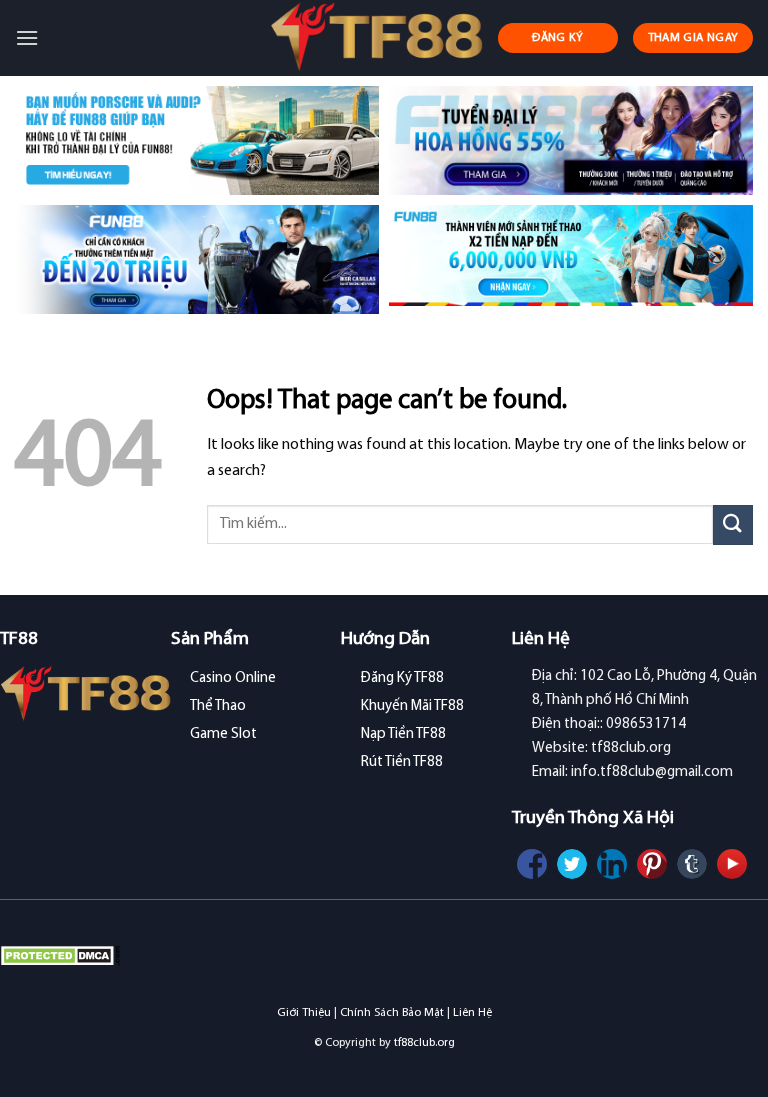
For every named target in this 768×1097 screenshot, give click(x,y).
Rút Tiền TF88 (402, 762)
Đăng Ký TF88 (402, 678)
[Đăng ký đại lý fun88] (197, 140)
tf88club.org (424, 1043)
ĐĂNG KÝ (558, 38)
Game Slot (223, 734)
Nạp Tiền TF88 (403, 734)
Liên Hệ (472, 1013)
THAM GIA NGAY (693, 38)
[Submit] (733, 524)
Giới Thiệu (304, 1013)
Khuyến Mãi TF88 (412, 706)
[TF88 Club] (376, 37)
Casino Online (233, 678)
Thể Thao (218, 706)
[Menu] (27, 37)
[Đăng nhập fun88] (571, 259)
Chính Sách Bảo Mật (392, 1013)
